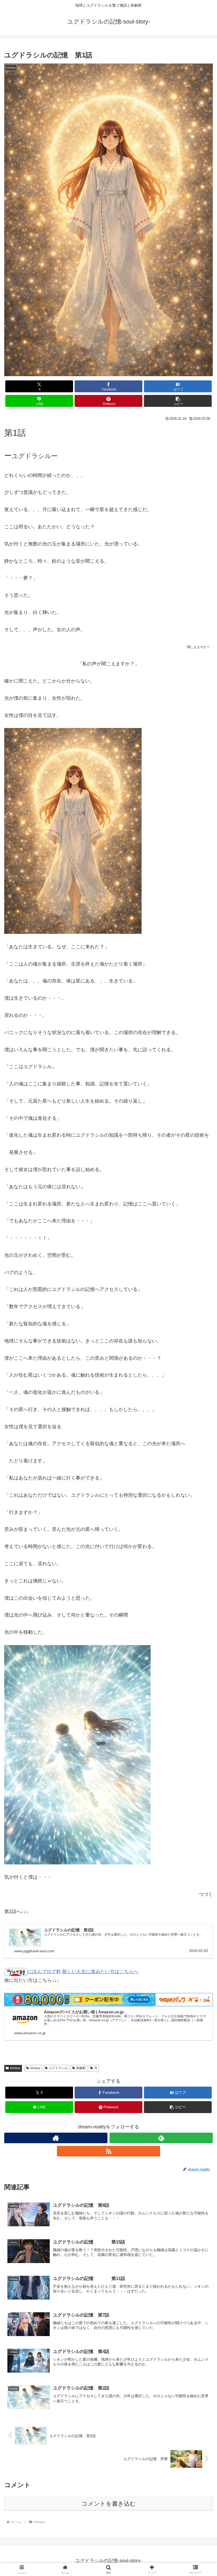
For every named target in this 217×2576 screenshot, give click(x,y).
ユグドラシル (58, 2068)
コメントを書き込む (109, 2504)
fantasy (15, 2068)
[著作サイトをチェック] (56, 2138)
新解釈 (81, 2068)
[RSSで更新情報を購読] (108, 2151)
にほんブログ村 (44, 1972)
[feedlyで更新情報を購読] (161, 2138)
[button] (178, 401)
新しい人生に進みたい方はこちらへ (100, 1972)
